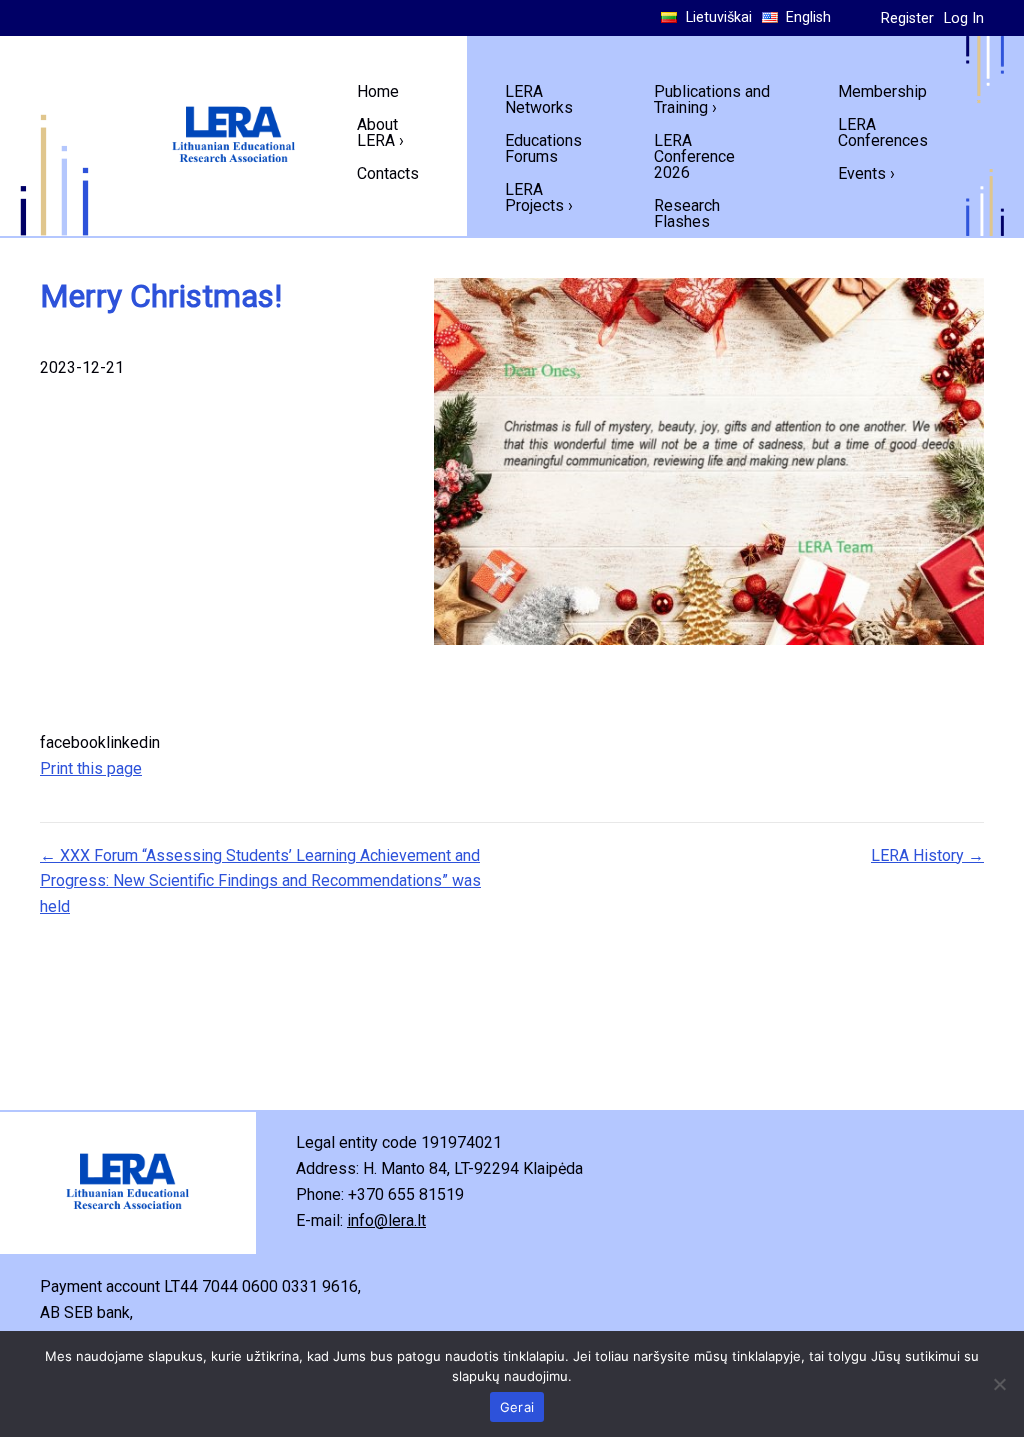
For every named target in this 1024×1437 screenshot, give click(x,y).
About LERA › (380, 132)
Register (907, 18)
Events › (866, 173)
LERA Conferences (883, 132)
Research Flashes (687, 213)
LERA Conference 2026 (694, 156)
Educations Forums (543, 148)
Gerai (517, 1407)
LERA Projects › (539, 197)
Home (378, 91)
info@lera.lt (386, 1220)
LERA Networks (539, 99)
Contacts (388, 173)
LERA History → (927, 855)
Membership (882, 91)
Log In (964, 18)
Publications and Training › (712, 99)
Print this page (91, 768)
